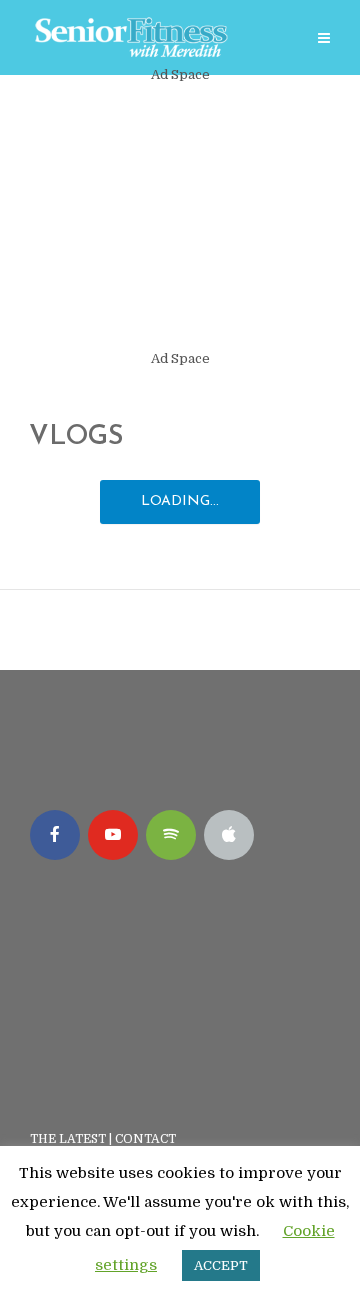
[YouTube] (113, 835)
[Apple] (229, 835)
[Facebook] (55, 835)
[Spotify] (171, 835)
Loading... (180, 501)
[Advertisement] (180, 217)
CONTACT (147, 1139)
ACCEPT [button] (221, 1265)
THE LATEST (68, 1139)
